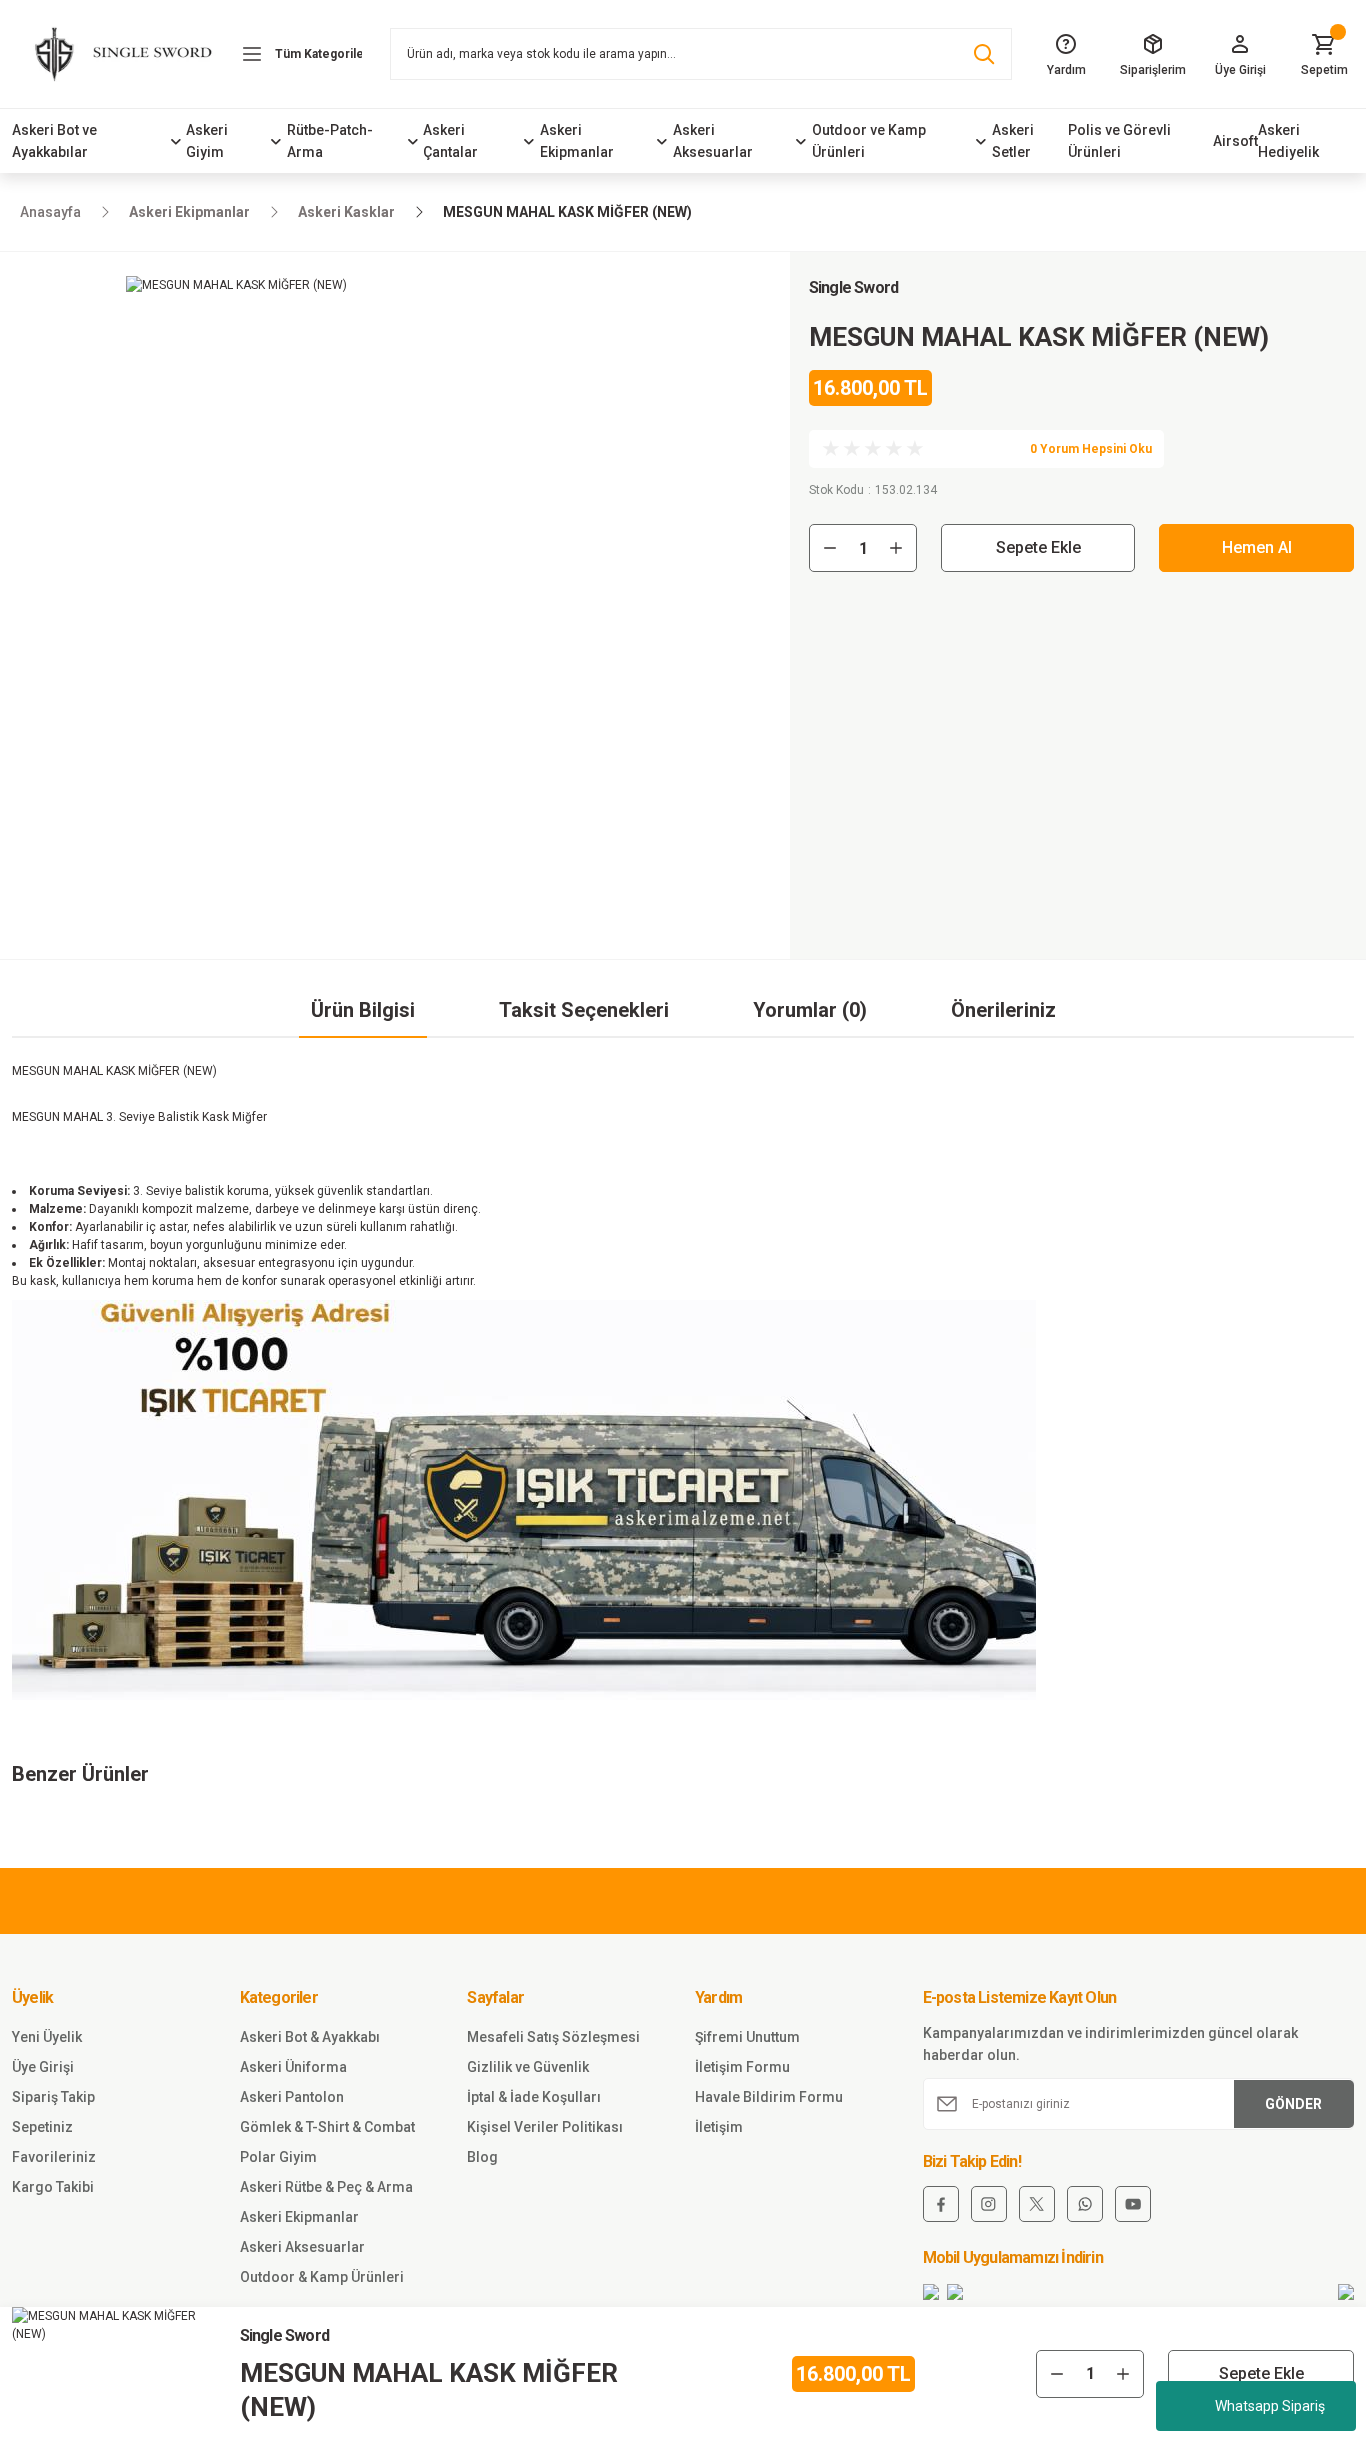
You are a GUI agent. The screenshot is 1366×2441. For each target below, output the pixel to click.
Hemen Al (1257, 547)
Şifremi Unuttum (747, 2037)
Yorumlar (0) (810, 1010)
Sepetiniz (42, 2127)
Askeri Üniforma (293, 2067)
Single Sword (853, 287)
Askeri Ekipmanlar (299, 2217)
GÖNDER (1293, 2104)
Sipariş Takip (53, 2097)
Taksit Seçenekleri (584, 1010)
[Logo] (114, 54)
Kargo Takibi (53, 2187)
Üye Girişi (43, 2067)
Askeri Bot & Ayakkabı (310, 2037)
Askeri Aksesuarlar (302, 2247)
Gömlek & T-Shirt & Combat (327, 2127)
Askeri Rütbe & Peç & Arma (326, 2187)
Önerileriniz (1003, 1010)
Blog (482, 2157)
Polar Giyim (278, 2157)
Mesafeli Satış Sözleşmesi (553, 2037)
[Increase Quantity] (896, 548)
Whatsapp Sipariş (1270, 2406)
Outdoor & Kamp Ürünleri (322, 2277)
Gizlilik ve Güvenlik (528, 2067)
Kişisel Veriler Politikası (545, 2127)
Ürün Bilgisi (363, 1010)
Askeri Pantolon (292, 2097)
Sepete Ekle (1038, 547)
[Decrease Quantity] (830, 548)
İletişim (719, 2127)
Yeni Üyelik (47, 2037)
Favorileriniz (54, 2157)
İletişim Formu (742, 2067)
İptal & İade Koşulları (534, 2097)
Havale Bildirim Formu (769, 2097)
